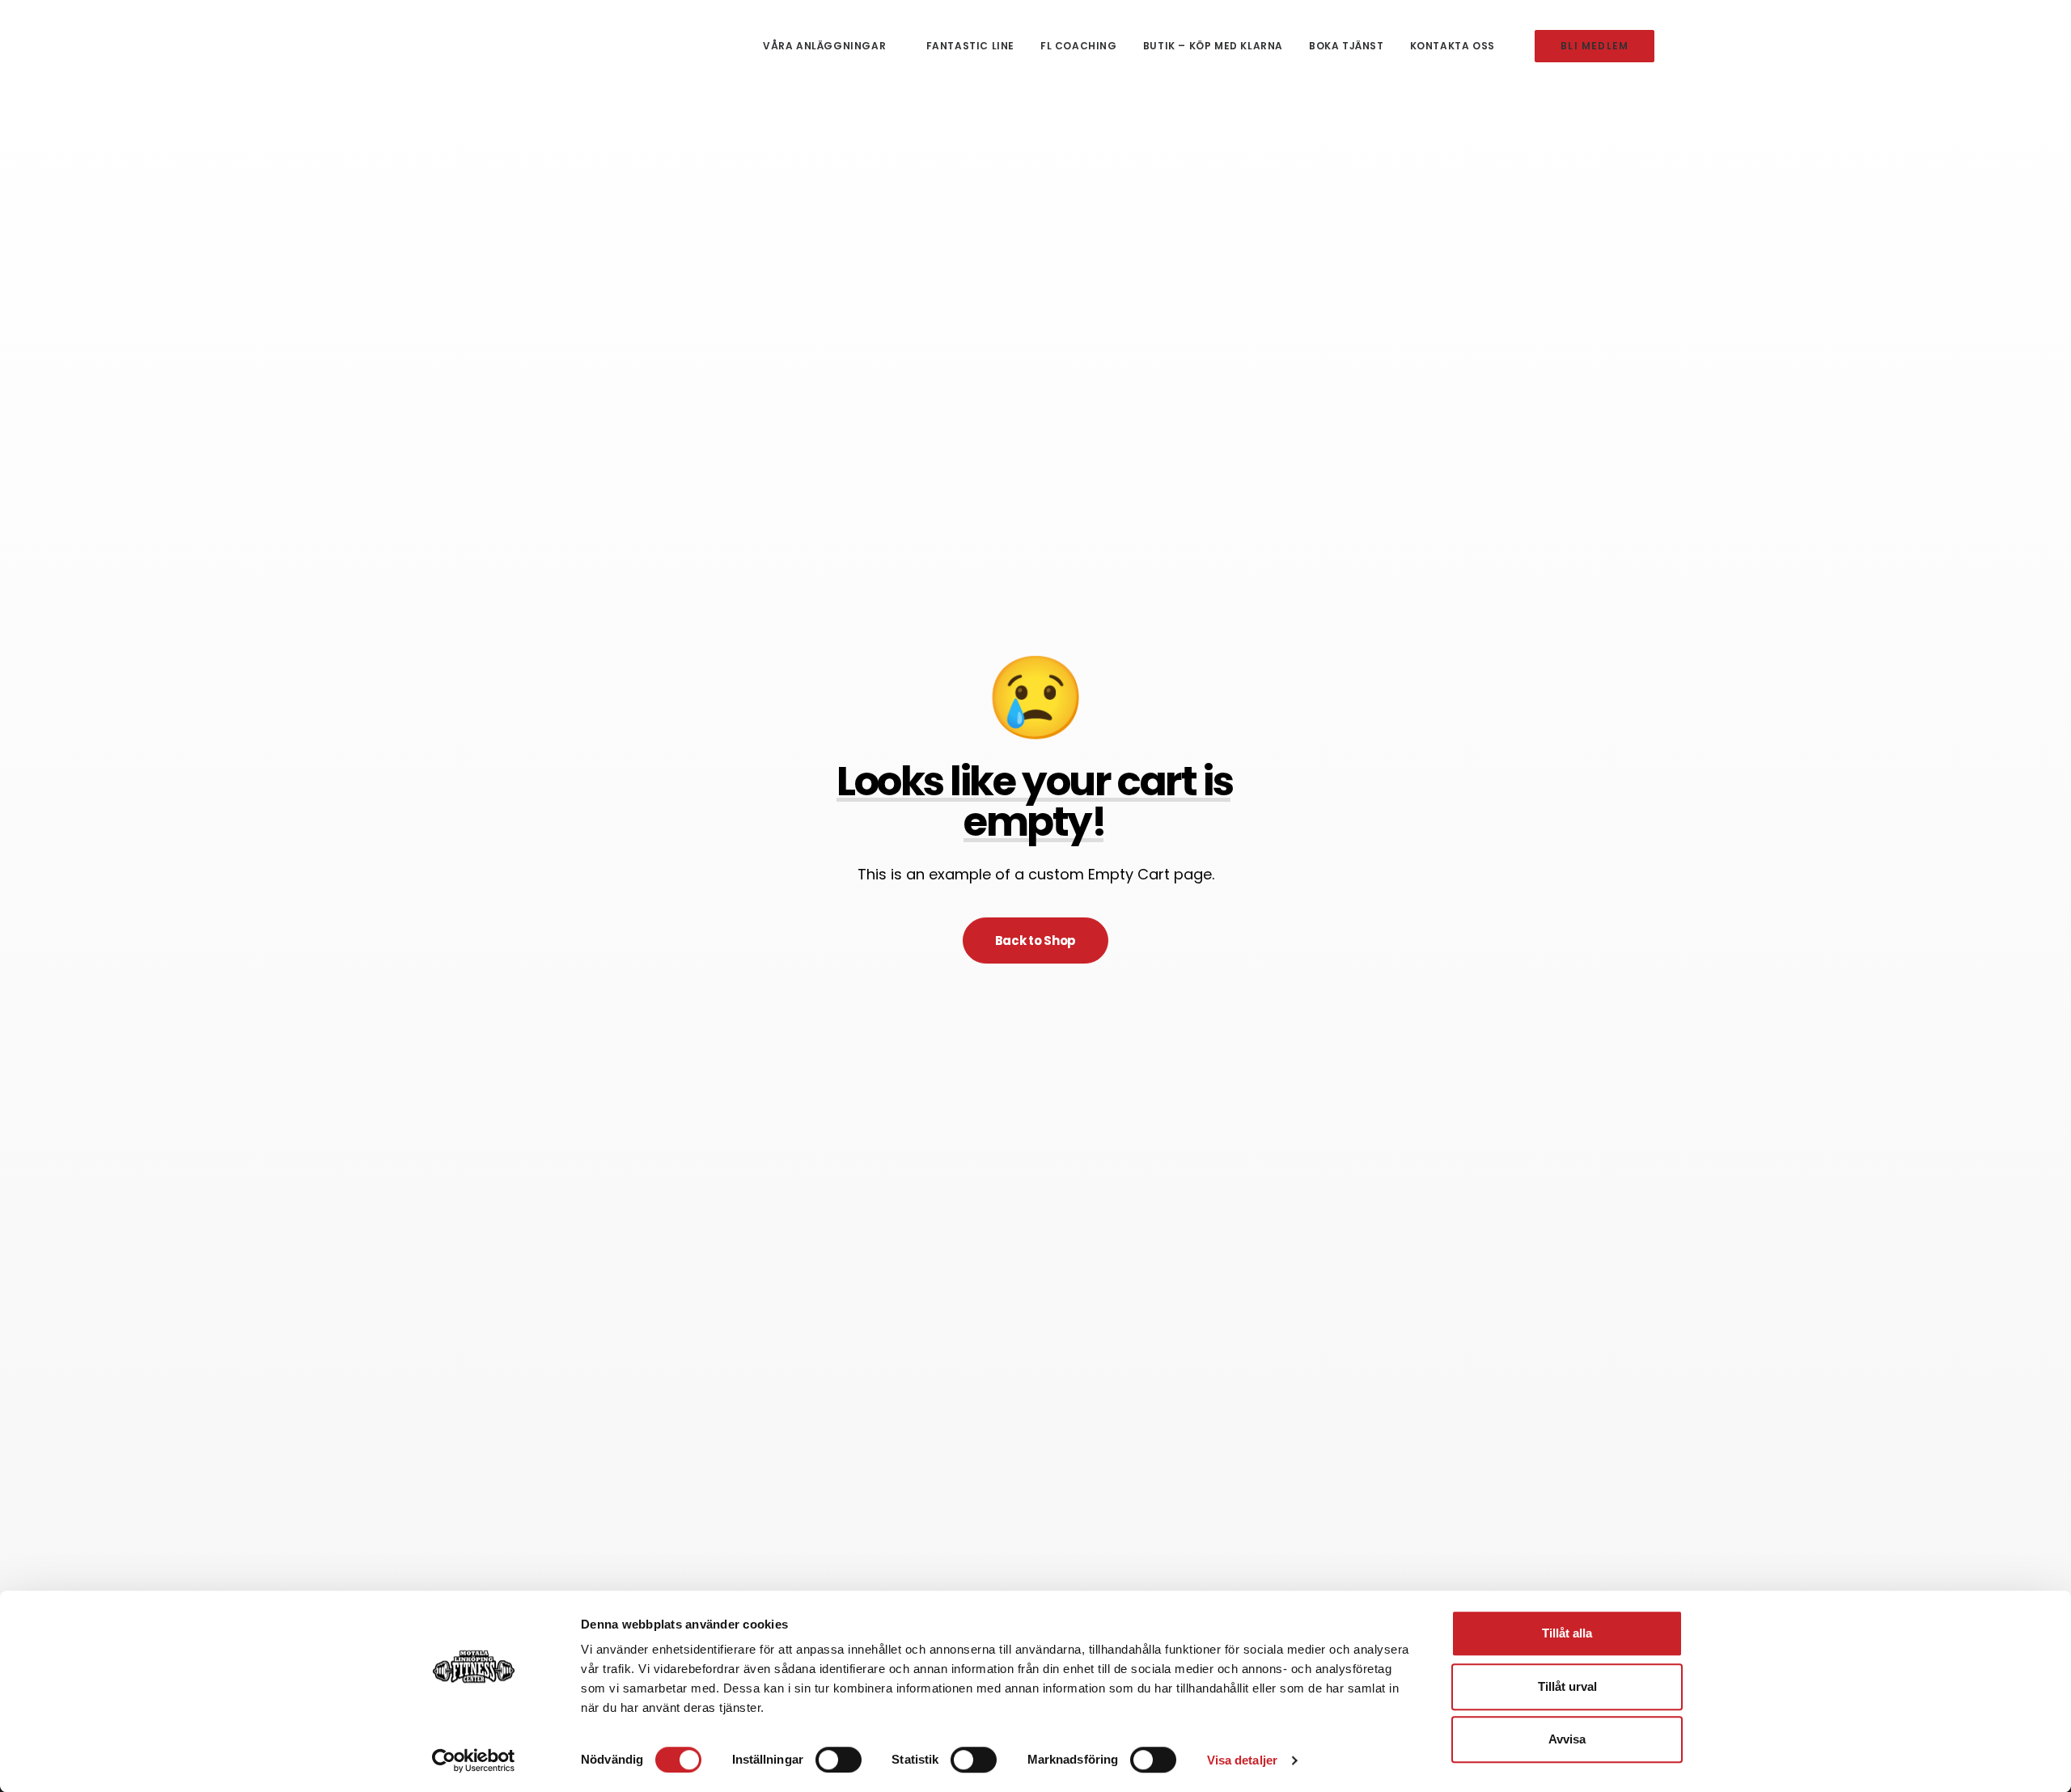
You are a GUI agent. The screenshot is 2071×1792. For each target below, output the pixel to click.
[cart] (1830, 46)
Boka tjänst (1347, 46)
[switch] (839, 1760)
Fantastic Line (970, 46)
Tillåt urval (1567, 1686)
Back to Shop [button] (1035, 940)
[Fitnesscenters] (640, 46)
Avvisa (1567, 1739)
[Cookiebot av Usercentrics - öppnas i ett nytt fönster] (474, 1760)
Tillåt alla (1567, 1633)
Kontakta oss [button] (1453, 46)
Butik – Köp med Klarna (1213, 46)
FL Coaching (1079, 46)
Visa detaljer (1242, 1760)
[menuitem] (832, 46)
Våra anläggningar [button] (824, 46)
